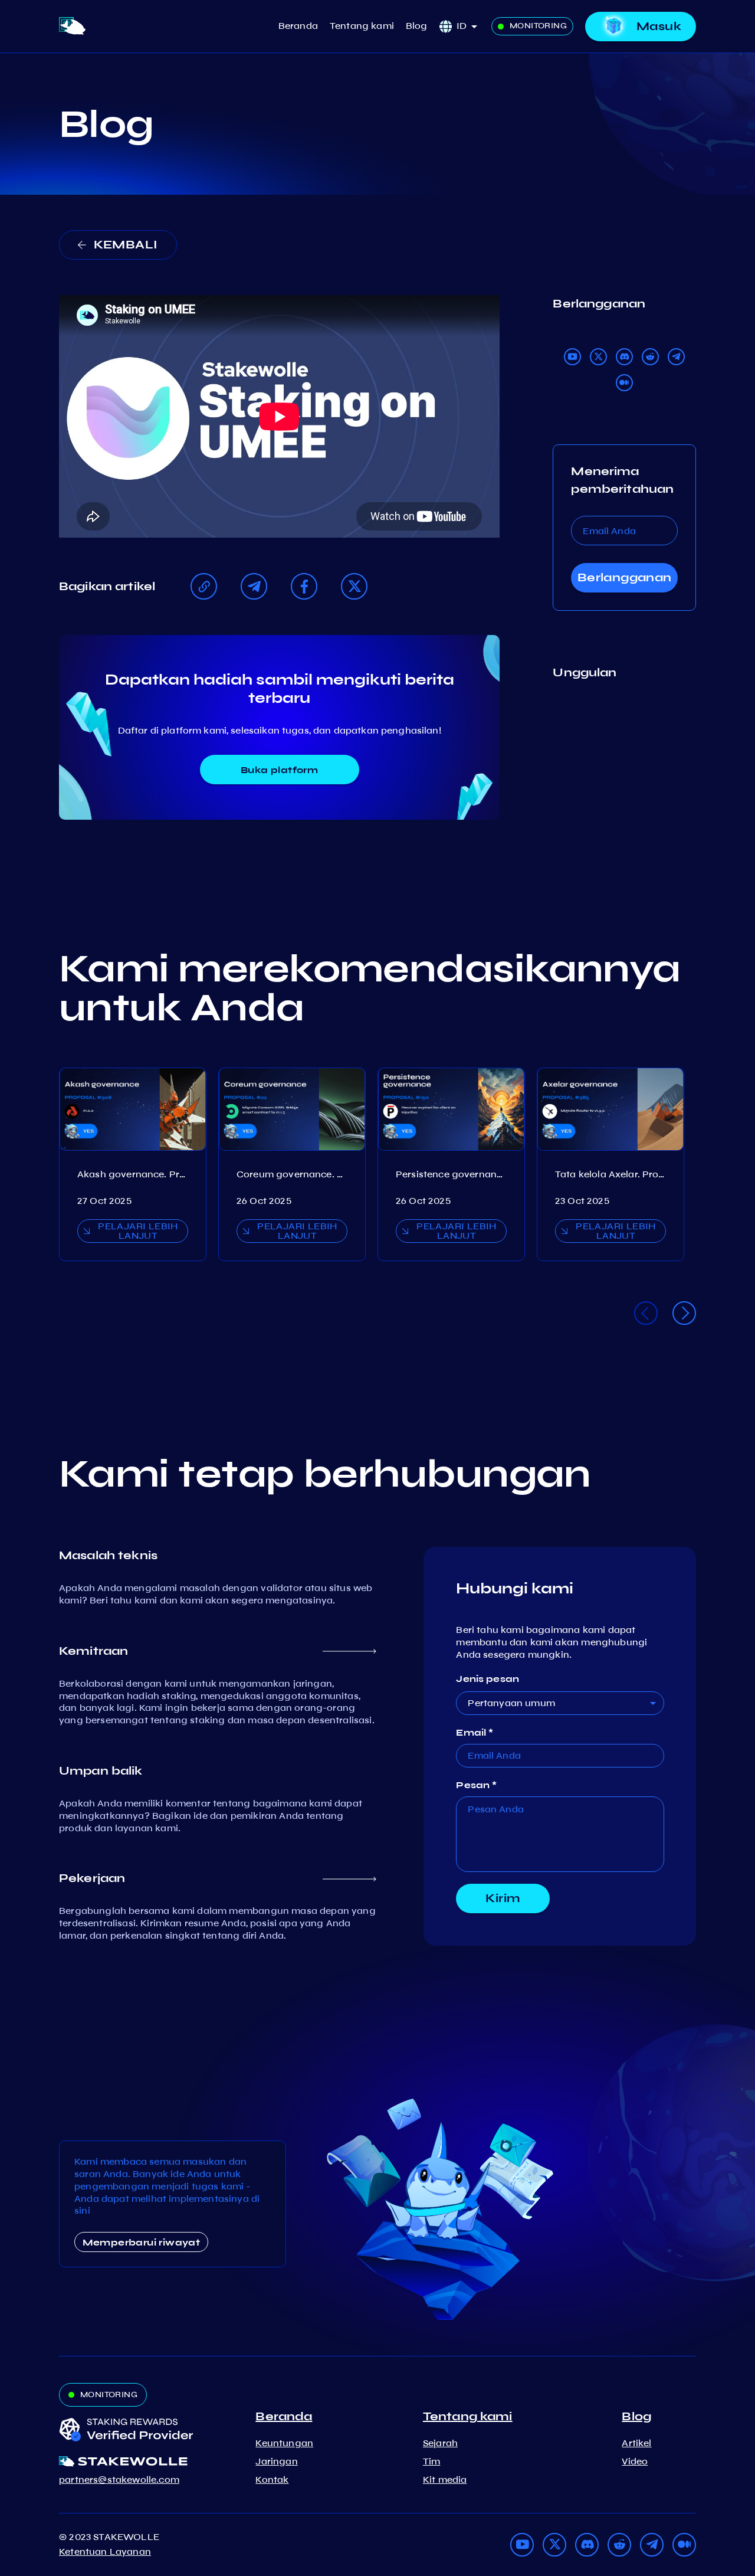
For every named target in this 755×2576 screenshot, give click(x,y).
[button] (471, 26)
